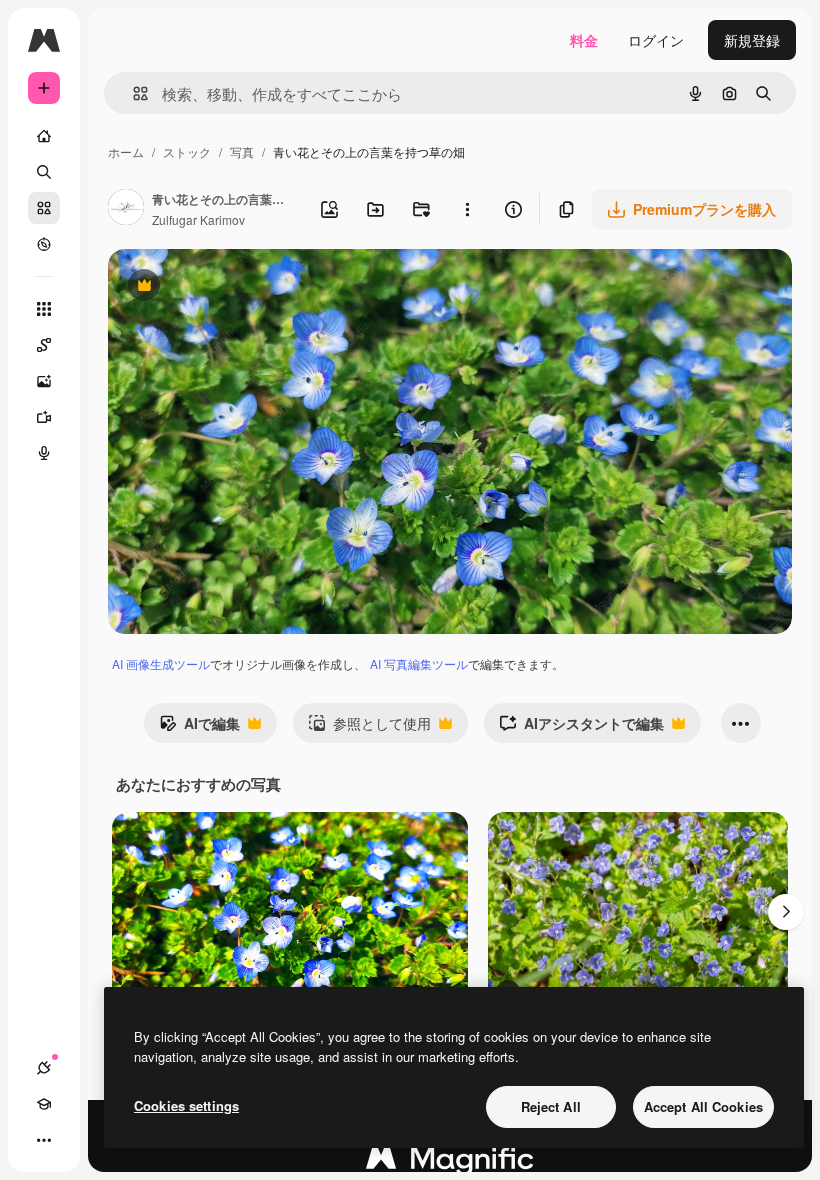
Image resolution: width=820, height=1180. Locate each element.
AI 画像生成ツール (161, 663)
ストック (187, 151)
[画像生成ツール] (44, 381)
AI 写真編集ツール (419, 663)
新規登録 (752, 40)
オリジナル (245, 287)
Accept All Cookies (703, 1106)
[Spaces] (44, 345)
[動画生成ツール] (44, 417)
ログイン (656, 40)
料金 (584, 40)
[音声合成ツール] (44, 453)
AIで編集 (199, 728)
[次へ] (786, 912)
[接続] (44, 1068)
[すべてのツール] (44, 309)
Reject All (551, 1106)
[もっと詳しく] (44, 244)
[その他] (44, 1140)
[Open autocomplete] (132, 93)
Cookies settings (186, 1105)
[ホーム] (44, 136)
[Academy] (44, 1104)
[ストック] (44, 208)
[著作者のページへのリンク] (126, 209)
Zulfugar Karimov (198, 219)
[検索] (44, 172)
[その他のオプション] (467, 209)
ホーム (126, 151)
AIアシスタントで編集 (581, 728)
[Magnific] (450, 1163)
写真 (242, 151)
